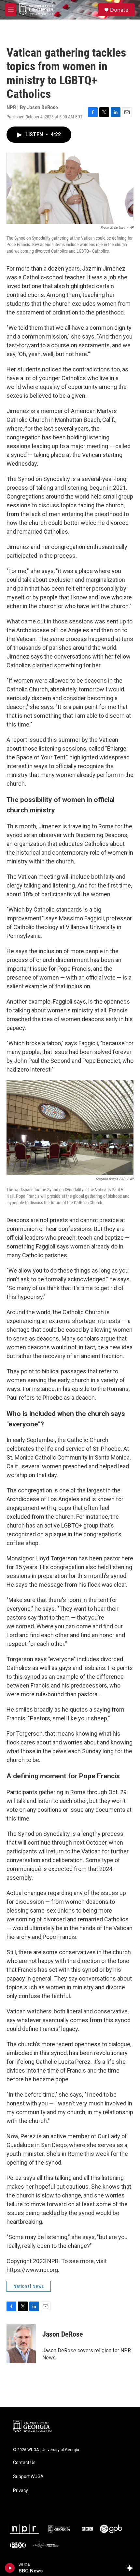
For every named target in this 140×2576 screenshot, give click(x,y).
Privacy (21, 2491)
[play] (10, 2568)
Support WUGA (28, 2477)
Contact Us (24, 2463)
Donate (119, 10)
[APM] (46, 2545)
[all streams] (131, 2568)
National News (29, 2286)
